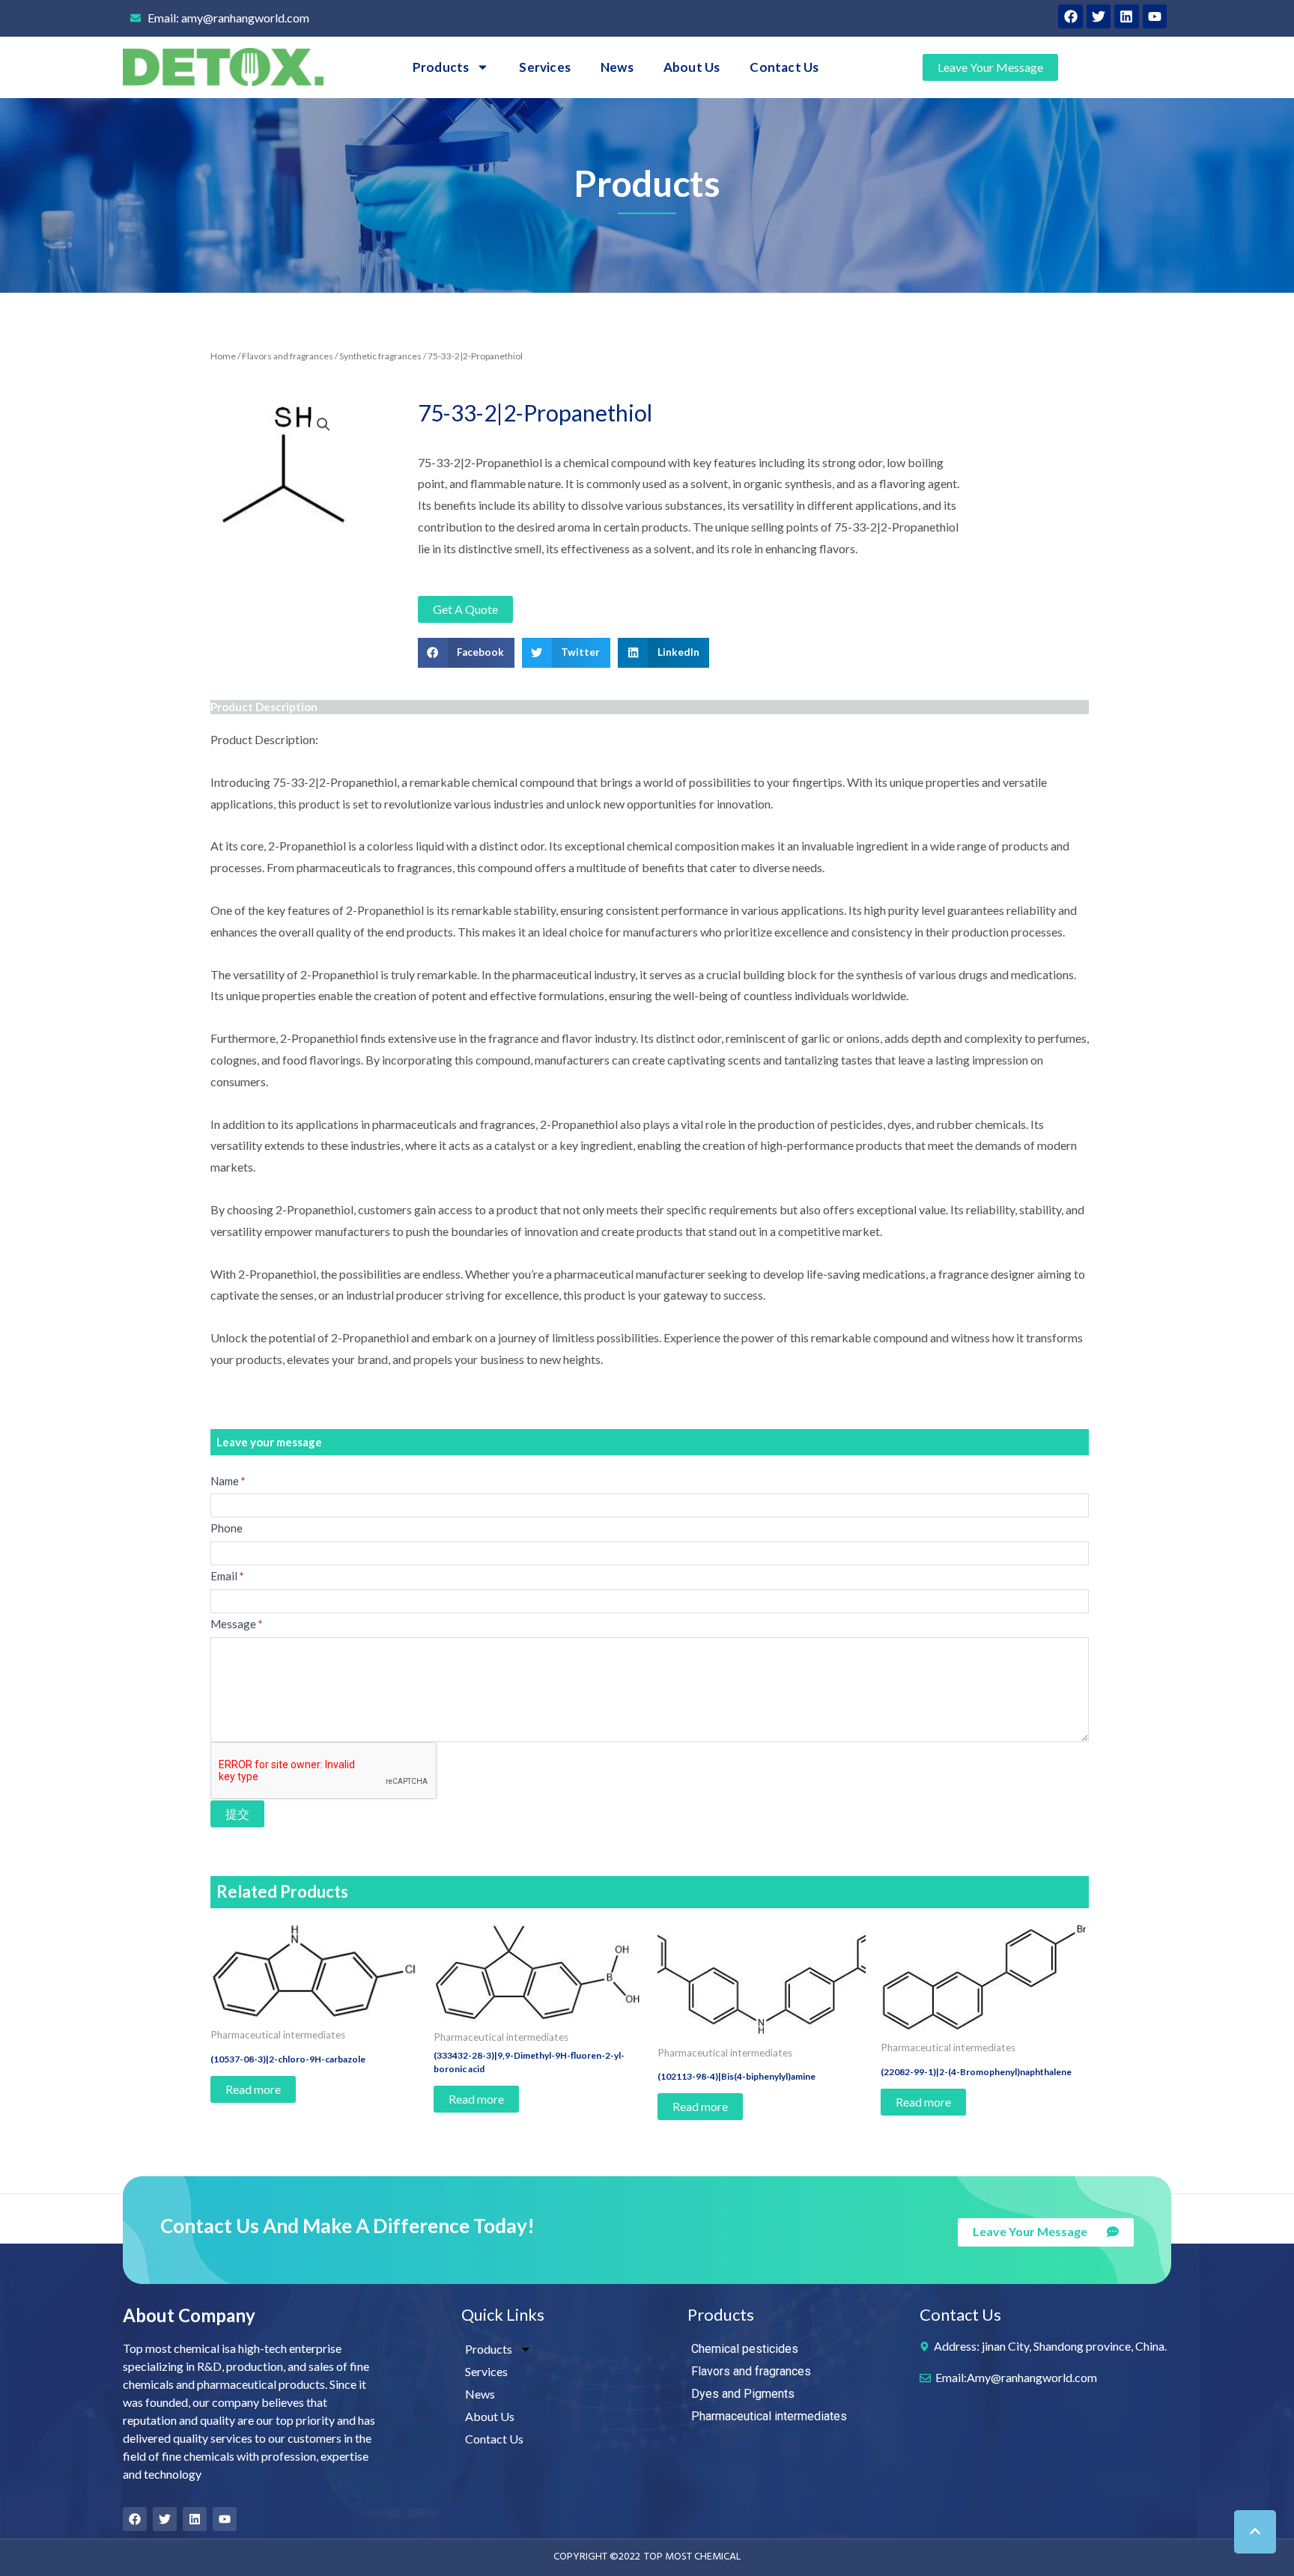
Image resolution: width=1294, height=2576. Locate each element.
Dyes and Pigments (743, 2394)
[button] (466, 653)
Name (228, 1481)
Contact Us (784, 67)
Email (227, 1576)
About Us (692, 67)
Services (545, 67)
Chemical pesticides (745, 2349)
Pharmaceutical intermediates (769, 2416)
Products (441, 67)
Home (223, 356)
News (617, 67)
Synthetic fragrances (380, 356)
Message (237, 1624)
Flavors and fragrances (288, 356)
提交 (237, 1814)
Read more (253, 2089)
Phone (227, 1528)
